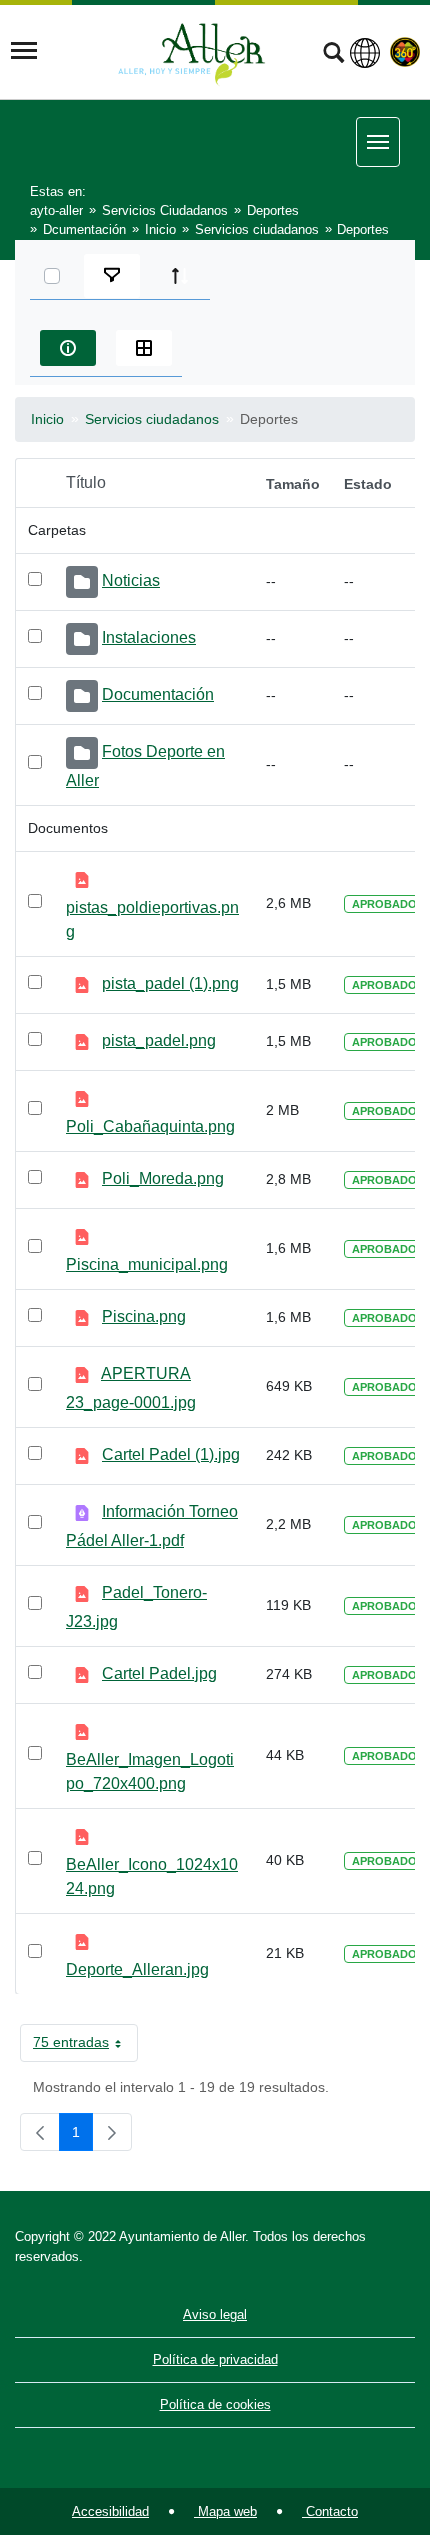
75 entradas (85, 2046)
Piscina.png (144, 1316)
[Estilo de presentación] (144, 348)
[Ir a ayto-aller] (192, 51)
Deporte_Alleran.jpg (137, 1969)
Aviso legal (215, 2314)
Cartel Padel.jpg (159, 1673)
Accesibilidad (110, 2511)
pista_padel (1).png (170, 983)
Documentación (158, 694)
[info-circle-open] (68, 348)
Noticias (131, 580)
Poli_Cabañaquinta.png (150, 1126)
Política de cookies (215, 2404)
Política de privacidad (215, 2359)
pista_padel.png (159, 1040)
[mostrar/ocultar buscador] (333, 55)
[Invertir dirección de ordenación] (180, 276)
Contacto (330, 2511)
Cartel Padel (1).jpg (171, 1454)
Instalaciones (149, 637)
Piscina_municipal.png (147, 1264)
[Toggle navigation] (24, 51)
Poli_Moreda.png (163, 1178)
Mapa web (225, 2511)
